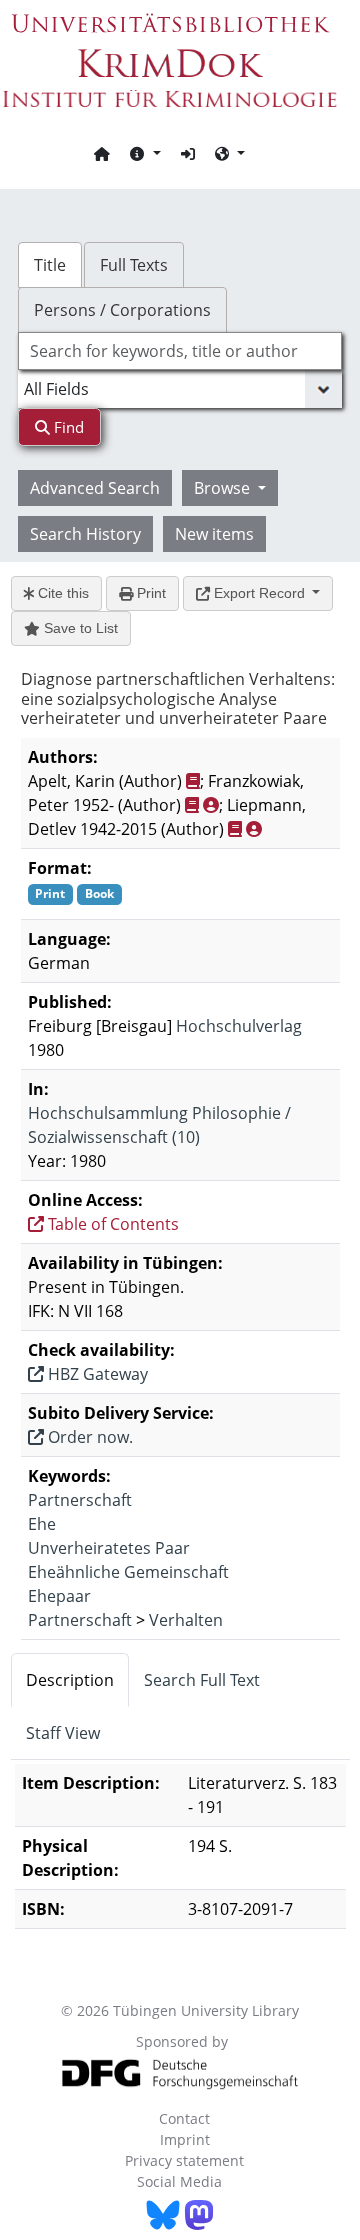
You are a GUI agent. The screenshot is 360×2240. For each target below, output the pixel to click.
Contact (184, 2118)
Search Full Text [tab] (202, 1680)
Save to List (79, 628)
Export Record (259, 593)
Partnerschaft (80, 1500)
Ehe (42, 1524)
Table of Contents (111, 1224)
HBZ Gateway (96, 1374)
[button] (145, 153)
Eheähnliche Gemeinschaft (128, 1572)
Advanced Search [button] (95, 488)
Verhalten (186, 1620)
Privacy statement (184, 2160)
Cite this (61, 593)
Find (67, 427)
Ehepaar (59, 1596)
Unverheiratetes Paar (109, 1548)
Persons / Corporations (122, 310)
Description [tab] (70, 1680)
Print (149, 593)
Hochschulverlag (239, 1026)
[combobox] (180, 351)
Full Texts (134, 265)
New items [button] (214, 534)
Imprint (185, 2139)
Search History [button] (85, 534)
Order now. (88, 1437)
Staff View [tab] (63, 1733)
